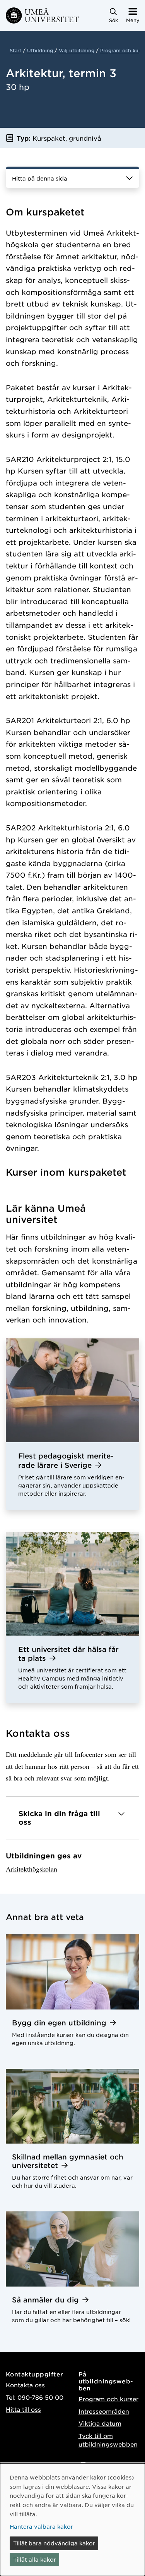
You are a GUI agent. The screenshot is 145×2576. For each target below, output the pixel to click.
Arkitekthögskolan (32, 1869)
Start (15, 50)
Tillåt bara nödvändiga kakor (54, 2543)
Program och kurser (108, 2399)
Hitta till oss (23, 2409)
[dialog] (72, 2520)
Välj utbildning (77, 50)
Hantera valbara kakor (41, 2526)
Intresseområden (104, 2411)
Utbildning (40, 50)
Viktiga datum (100, 2423)
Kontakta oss (25, 2385)
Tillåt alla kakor (35, 2559)
